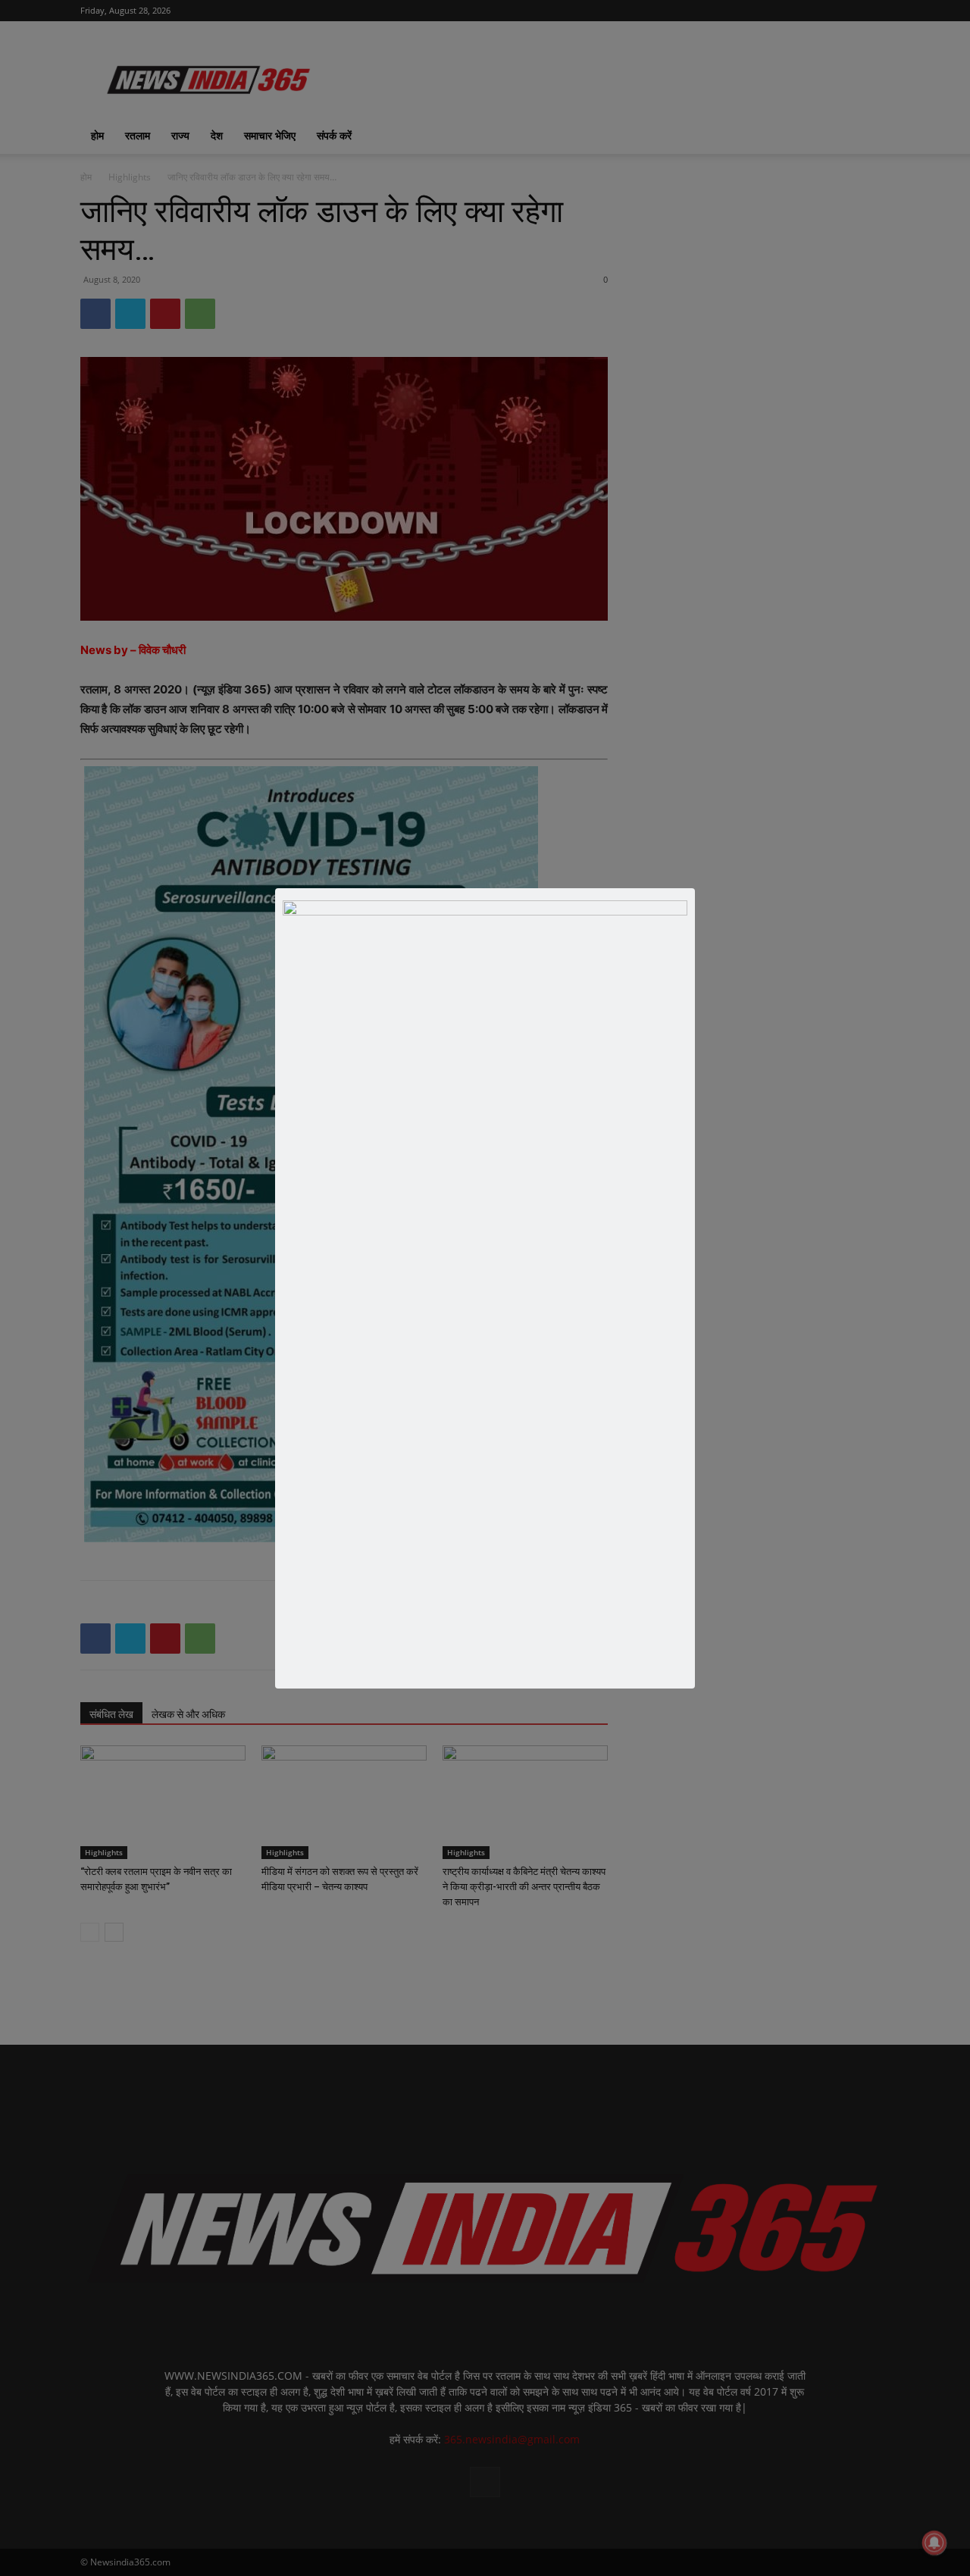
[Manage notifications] (934, 2543)
